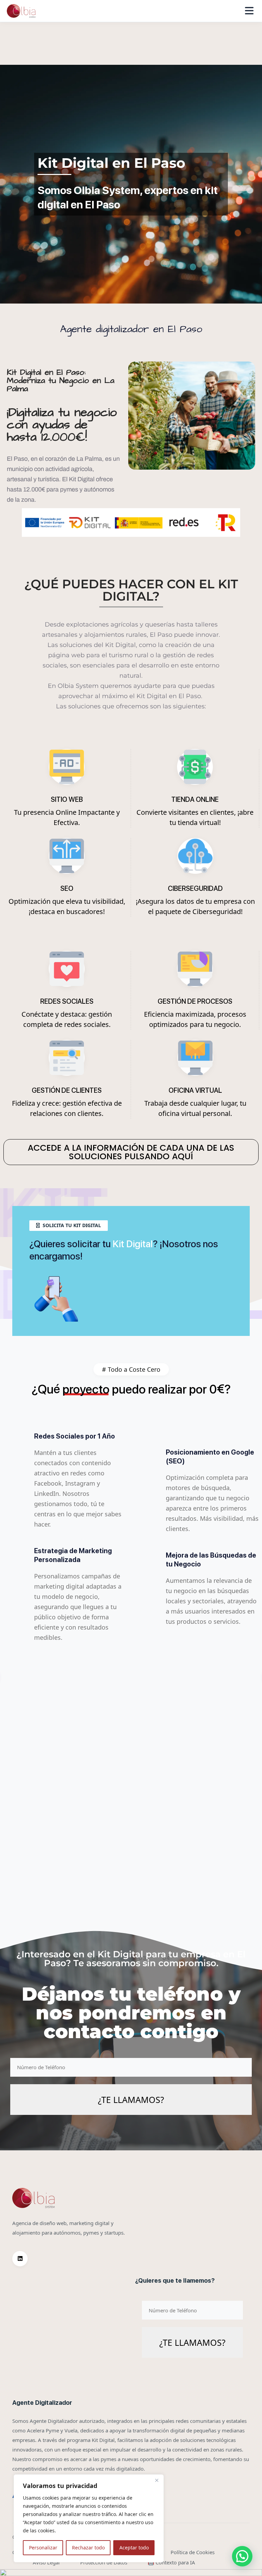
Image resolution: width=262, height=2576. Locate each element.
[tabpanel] (131, 1676)
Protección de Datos (104, 2562)
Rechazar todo (88, 2548)
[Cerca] (157, 2480)
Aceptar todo (134, 2548)
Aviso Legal (46, 2562)
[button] (242, 2556)
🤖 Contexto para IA (171, 2562)
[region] (89, 2518)
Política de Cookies (193, 2552)
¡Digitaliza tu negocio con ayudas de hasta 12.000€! (62, 425)
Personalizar (43, 2548)
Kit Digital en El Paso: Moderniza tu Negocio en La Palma (61, 381)
